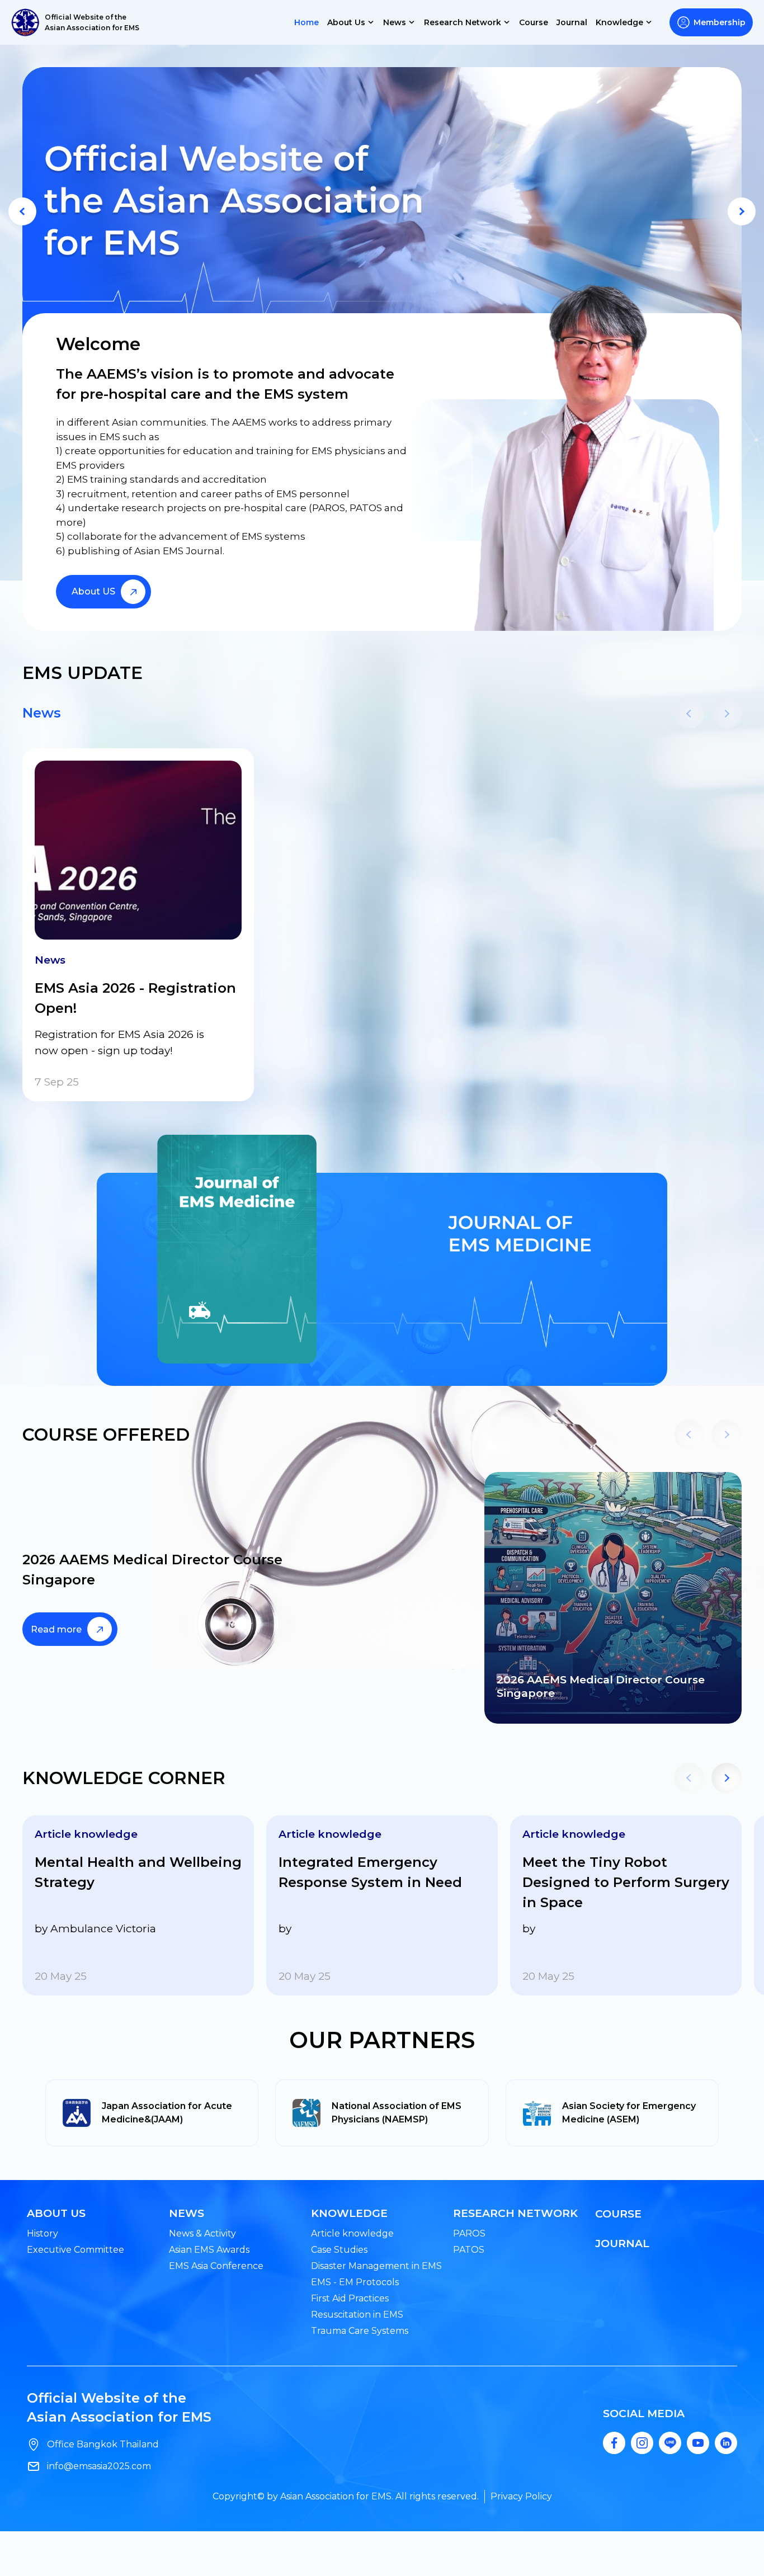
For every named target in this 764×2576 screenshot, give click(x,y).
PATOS (469, 2250)
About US (93, 591)
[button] (22, 211)
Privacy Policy (521, 2496)
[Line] (670, 2443)
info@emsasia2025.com (99, 2466)
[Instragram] (642, 2443)
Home (306, 22)
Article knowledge (352, 2233)
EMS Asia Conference (216, 2266)
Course (534, 22)
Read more (56, 1629)
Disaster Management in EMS (376, 2266)
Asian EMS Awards (209, 2250)
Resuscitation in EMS (357, 2315)
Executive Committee (76, 2250)
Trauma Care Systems (360, 2331)
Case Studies (339, 2250)
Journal (572, 22)
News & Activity (202, 2233)
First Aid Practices (350, 2298)
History (43, 2233)
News (42, 713)
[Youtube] (698, 2443)
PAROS (469, 2233)
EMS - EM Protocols (355, 2282)
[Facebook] (614, 2443)
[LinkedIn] (726, 2443)
